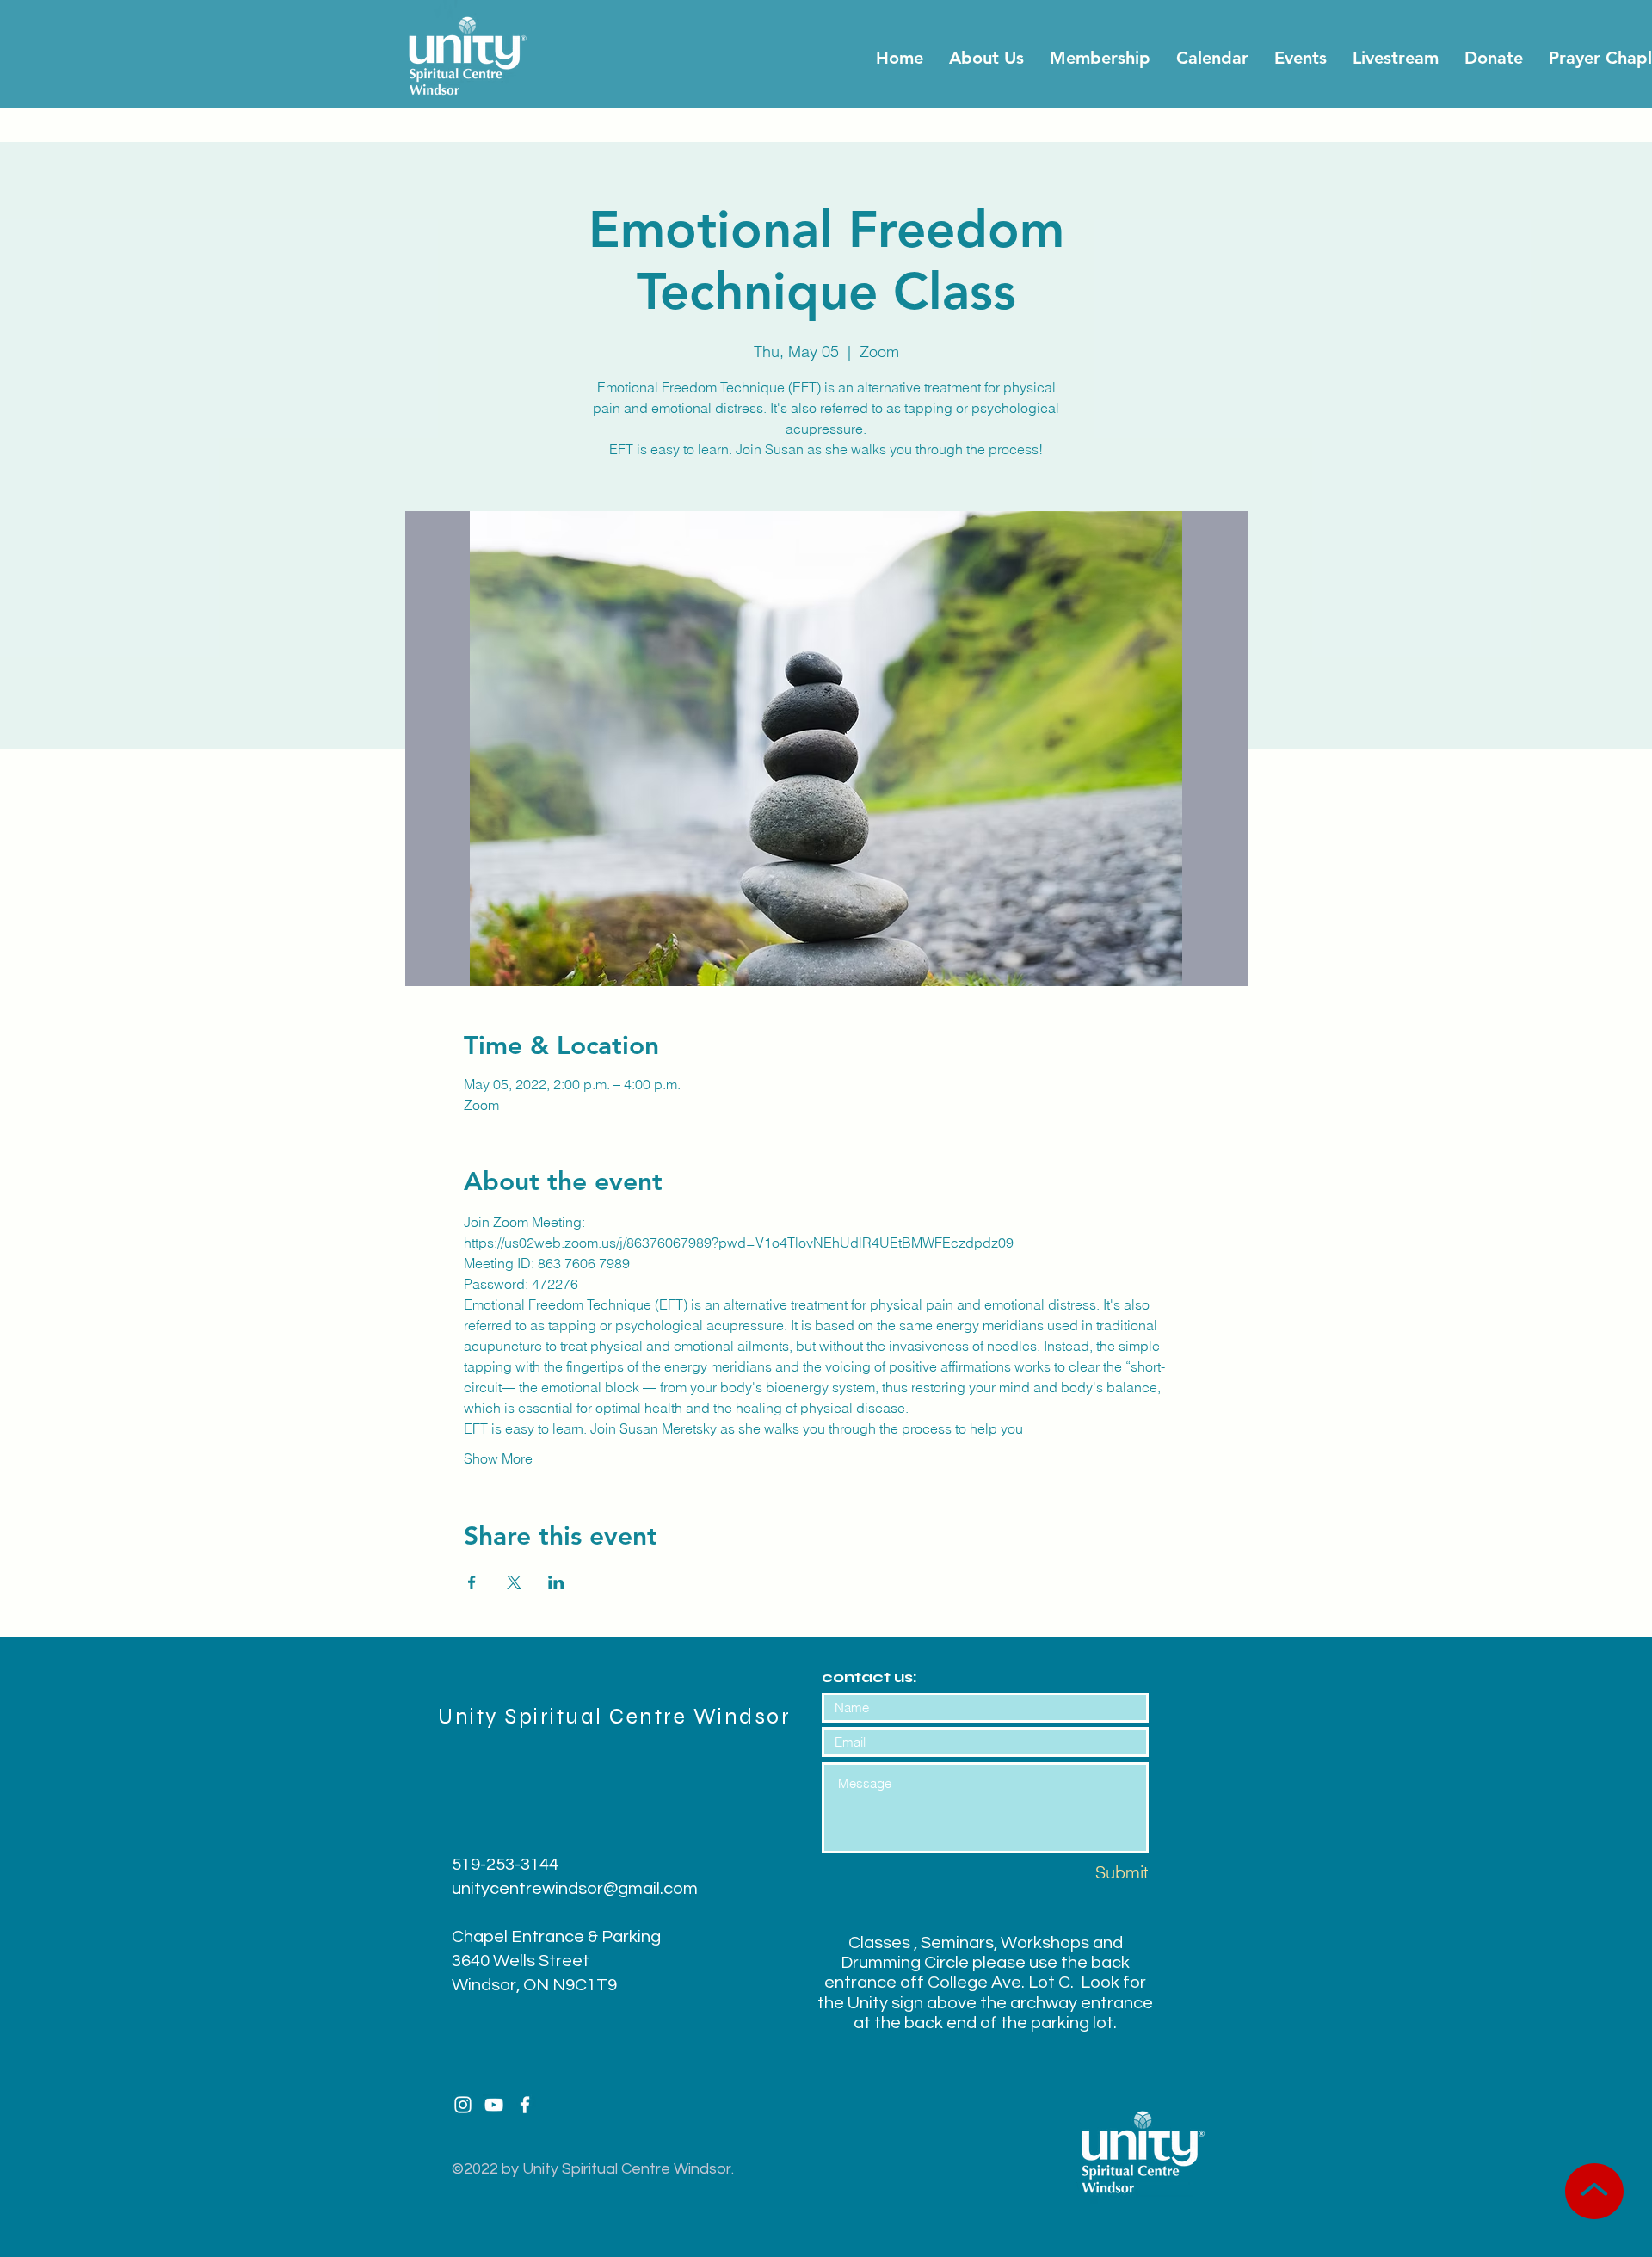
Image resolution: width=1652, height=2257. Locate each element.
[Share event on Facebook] (472, 1582)
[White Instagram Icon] (463, 2105)
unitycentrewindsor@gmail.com (575, 1889)
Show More (498, 1458)
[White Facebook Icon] (525, 2105)
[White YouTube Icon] (494, 2105)
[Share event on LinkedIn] (556, 1582)
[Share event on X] (514, 1582)
